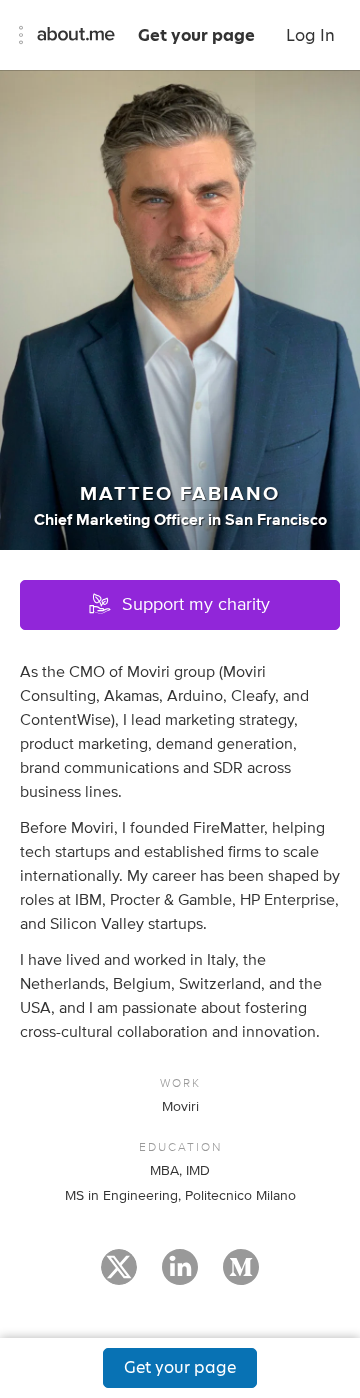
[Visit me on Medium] (241, 1276)
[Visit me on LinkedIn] (180, 1276)
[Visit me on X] (119, 1276)
